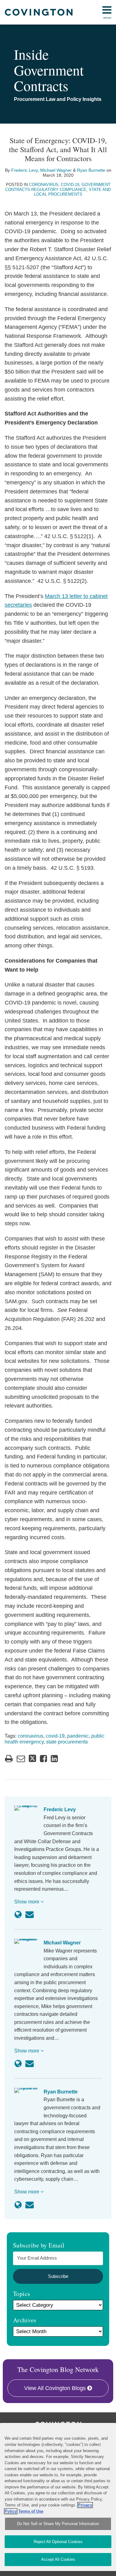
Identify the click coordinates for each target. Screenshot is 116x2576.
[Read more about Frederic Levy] (18, 1915)
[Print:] (9, 1759)
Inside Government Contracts (49, 70)
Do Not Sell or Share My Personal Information (58, 2524)
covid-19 (55, 1736)
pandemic (78, 1736)
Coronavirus (44, 185)
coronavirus (30, 1736)
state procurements (67, 1742)
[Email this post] (21, 1759)
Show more (27, 1902)
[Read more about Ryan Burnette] (18, 2205)
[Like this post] (43, 1759)
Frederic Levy (24, 170)
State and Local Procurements (73, 192)
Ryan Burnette (91, 170)
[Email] (30, 1915)
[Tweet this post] (32, 1759)
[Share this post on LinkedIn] (54, 1759)
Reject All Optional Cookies (58, 2542)
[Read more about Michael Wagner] (18, 2064)
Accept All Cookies (58, 2559)
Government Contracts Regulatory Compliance (58, 187)
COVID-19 (70, 185)
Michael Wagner (56, 170)
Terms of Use (31, 2511)
